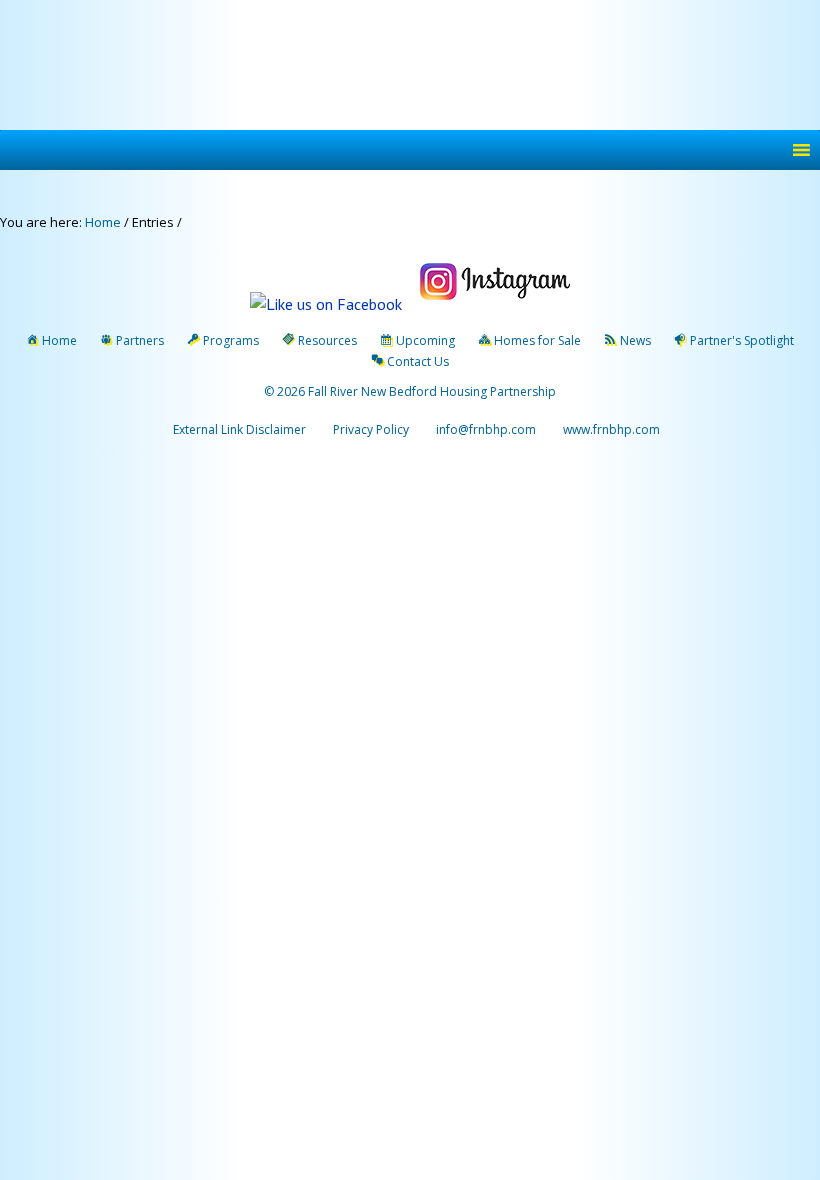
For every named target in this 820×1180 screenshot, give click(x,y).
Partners (140, 340)
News (635, 340)
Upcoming (425, 340)
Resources (327, 340)
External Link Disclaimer (239, 429)
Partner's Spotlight (742, 340)
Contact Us (418, 361)
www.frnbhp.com (610, 429)
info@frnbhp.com (486, 429)
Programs (231, 340)
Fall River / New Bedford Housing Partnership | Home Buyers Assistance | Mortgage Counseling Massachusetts (414, 67)
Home (59, 340)
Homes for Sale (537, 340)
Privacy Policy (371, 429)
